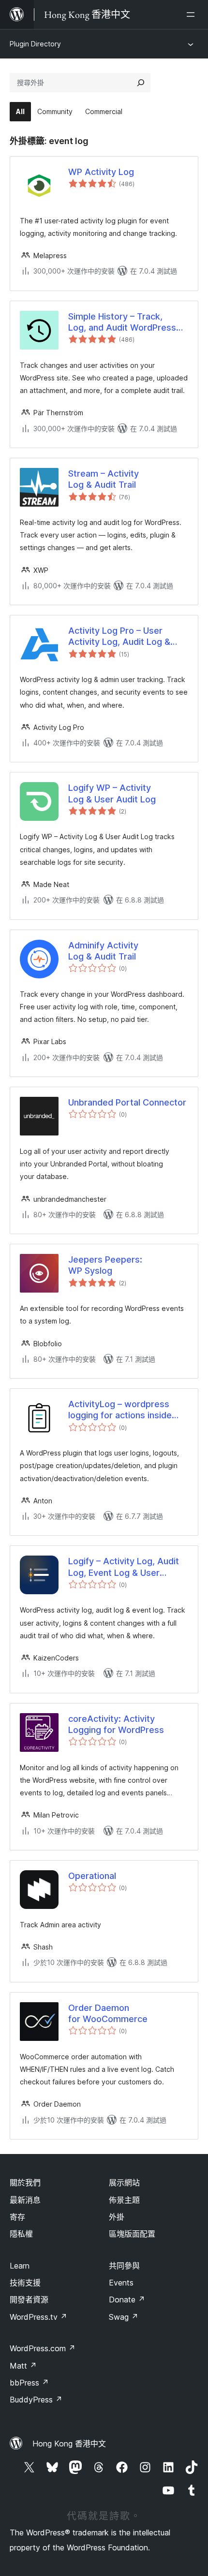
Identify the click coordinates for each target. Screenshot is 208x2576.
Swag (124, 2317)
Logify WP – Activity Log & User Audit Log (112, 793)
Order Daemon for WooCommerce (108, 2013)
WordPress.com (43, 2348)
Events (121, 2283)
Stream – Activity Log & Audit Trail (104, 479)
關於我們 (25, 2183)
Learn (20, 2266)
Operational (92, 1876)
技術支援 (25, 2283)
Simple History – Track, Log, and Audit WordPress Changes (122, 322)
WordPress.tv (38, 2317)
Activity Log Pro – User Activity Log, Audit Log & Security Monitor (119, 637)
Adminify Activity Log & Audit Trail (103, 951)
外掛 (117, 2217)
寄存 (17, 2217)
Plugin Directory (35, 44)
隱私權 (21, 2234)
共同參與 (124, 2266)
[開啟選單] (193, 15)
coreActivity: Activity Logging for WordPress (116, 1724)
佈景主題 (124, 2200)
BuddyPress (36, 2400)
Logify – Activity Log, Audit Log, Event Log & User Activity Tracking (124, 1567)
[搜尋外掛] (141, 83)
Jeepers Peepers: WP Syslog (105, 1265)
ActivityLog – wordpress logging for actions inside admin (120, 1410)
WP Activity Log (101, 172)
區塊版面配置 (132, 2234)
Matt (23, 2366)
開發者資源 (29, 2299)
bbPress (29, 2383)
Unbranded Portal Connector (127, 1102)
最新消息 (25, 2200)
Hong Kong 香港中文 (69, 2444)
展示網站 (124, 2183)
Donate (127, 2299)
